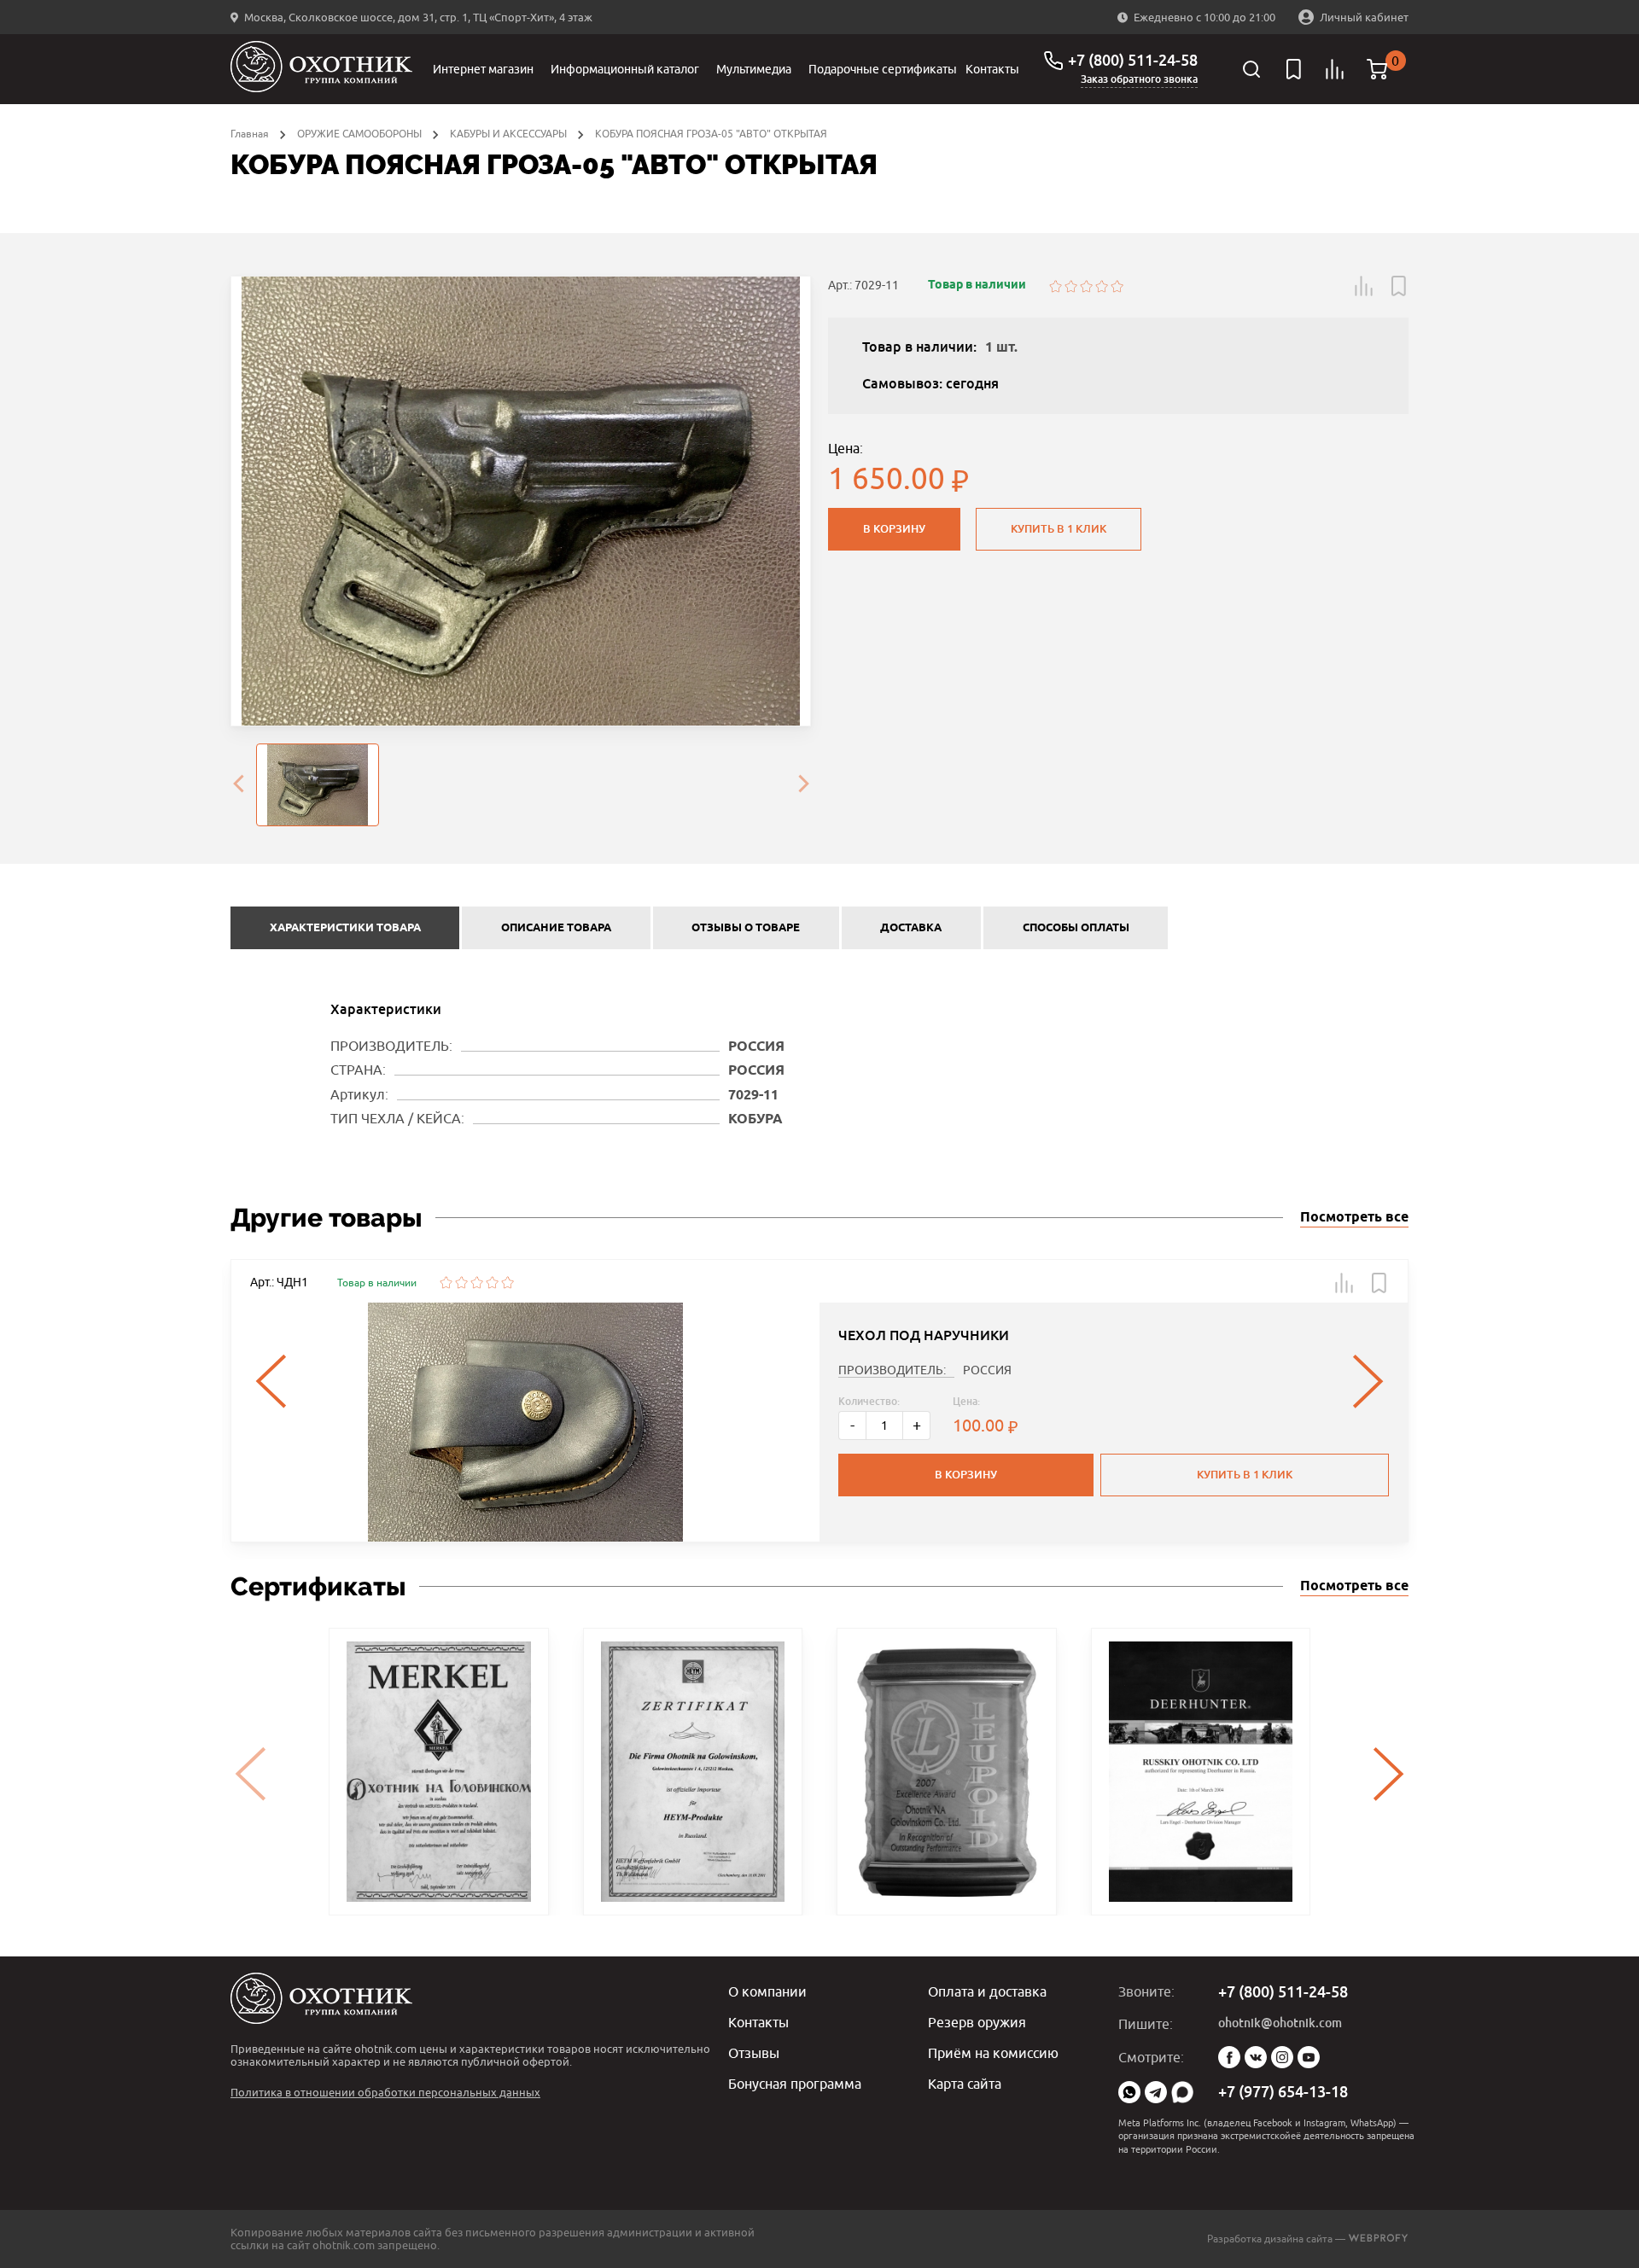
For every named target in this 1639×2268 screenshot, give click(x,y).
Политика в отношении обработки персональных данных (385, 2092)
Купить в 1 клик (1059, 529)
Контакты (992, 69)
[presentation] (238, 785)
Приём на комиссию (993, 2053)
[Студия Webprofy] (1378, 2239)
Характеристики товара (345, 928)
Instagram (1282, 2057)
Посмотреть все (1354, 1218)
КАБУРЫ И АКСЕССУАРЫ (508, 134)
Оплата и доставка (987, 1991)
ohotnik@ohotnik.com (1280, 2023)
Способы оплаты (1076, 928)
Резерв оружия (977, 2022)
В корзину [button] (966, 1475)
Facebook (1229, 2057)
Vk (1256, 2057)
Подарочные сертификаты (883, 69)
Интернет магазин (483, 69)
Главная (250, 134)
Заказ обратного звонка (1139, 79)
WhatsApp (1129, 2092)
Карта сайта (965, 2084)
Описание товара (556, 928)
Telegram (1156, 2092)
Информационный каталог (625, 69)
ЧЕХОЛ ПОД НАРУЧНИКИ (924, 1335)
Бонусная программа (795, 2084)
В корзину (894, 529)
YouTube (1309, 2057)
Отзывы (754, 2053)
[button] (1364, 286)
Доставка (911, 928)
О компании (767, 1991)
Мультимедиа (754, 69)
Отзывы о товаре (746, 928)
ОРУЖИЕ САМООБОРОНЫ (359, 134)
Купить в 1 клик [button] (1245, 1475)
